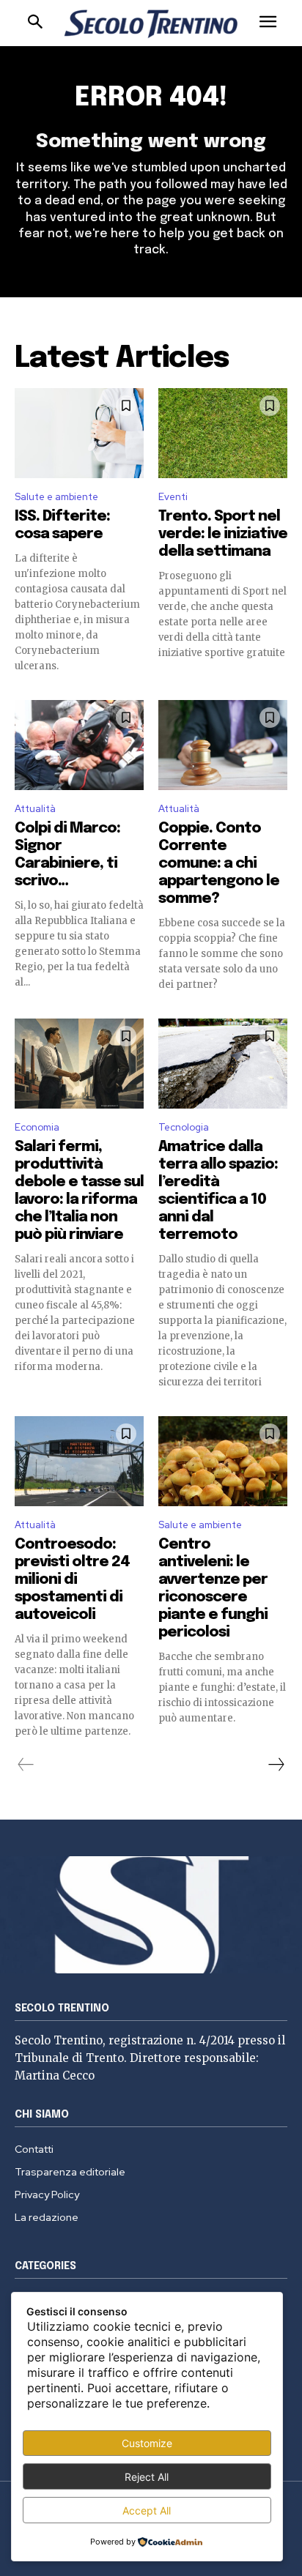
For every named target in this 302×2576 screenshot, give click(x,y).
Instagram (208, 261)
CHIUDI (273, 92)
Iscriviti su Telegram (151, 226)
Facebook (162, 261)
